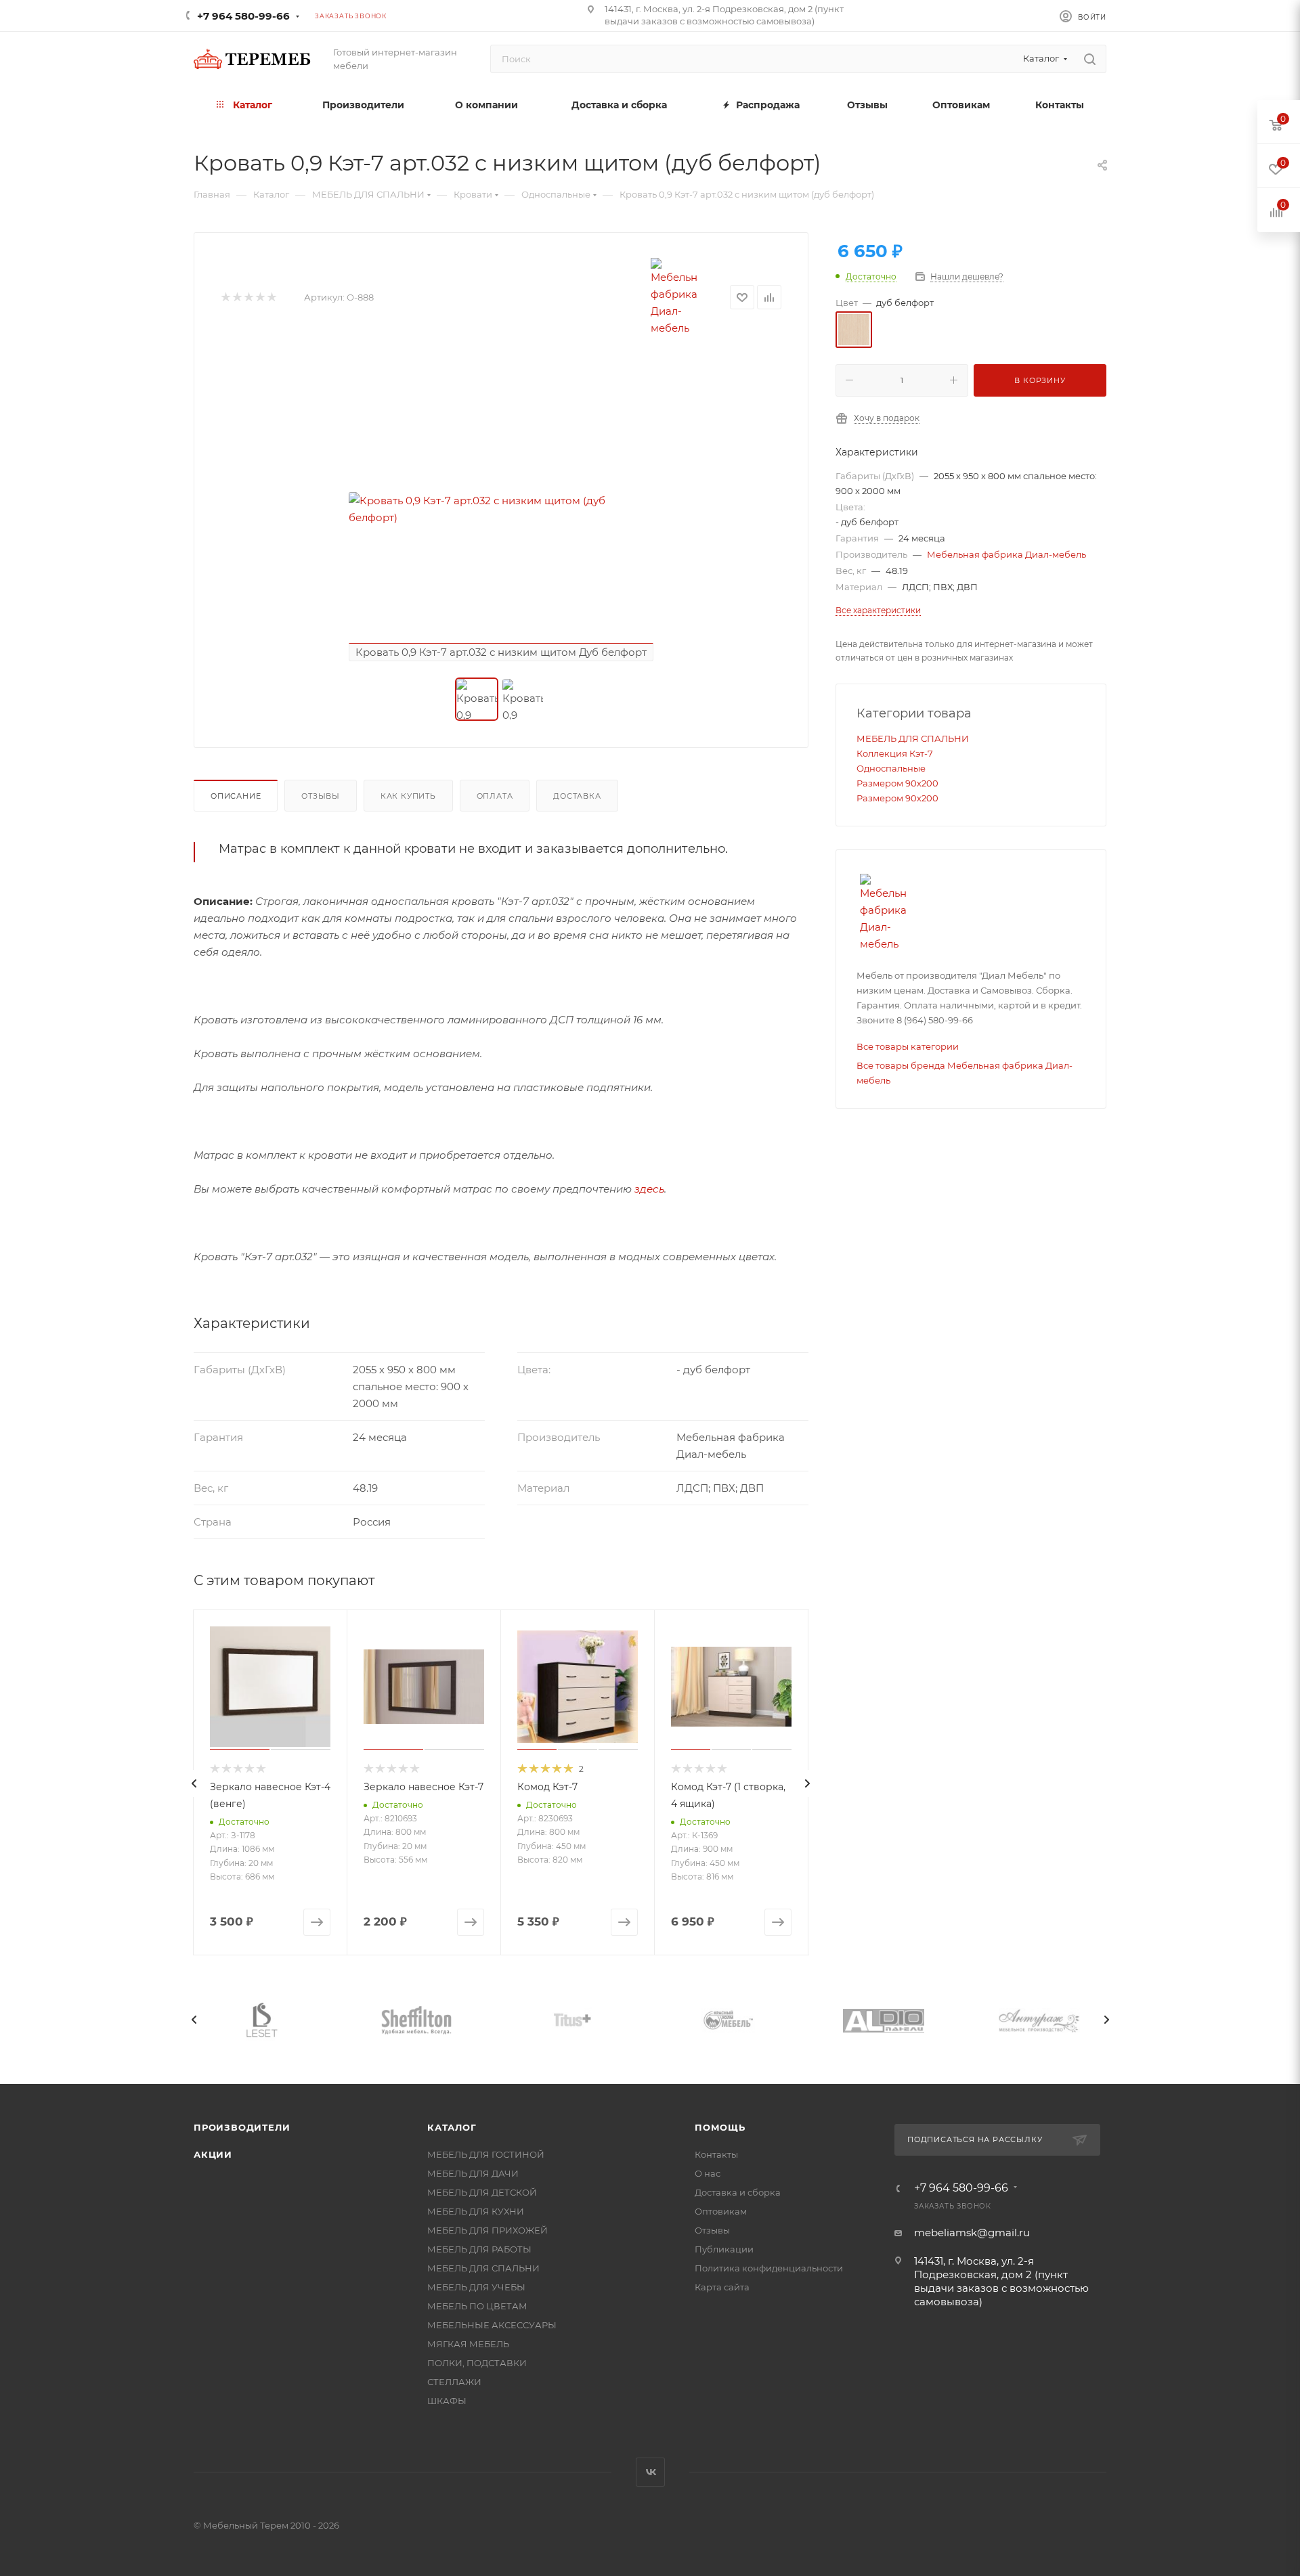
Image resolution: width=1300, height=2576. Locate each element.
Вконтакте (650, 2472)
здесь (649, 1189)
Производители (242, 2127)
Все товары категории (908, 1046)
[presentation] (194, 1783)
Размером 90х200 (897, 783)
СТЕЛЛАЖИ (454, 2382)
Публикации (724, 2249)
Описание (236, 796)
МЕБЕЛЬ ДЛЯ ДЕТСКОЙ (482, 2192)
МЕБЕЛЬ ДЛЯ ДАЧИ (473, 2173)
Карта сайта (722, 2287)
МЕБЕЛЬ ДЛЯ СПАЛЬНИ (913, 738)
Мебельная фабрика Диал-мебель (1006, 554)
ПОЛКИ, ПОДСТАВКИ (477, 2363)
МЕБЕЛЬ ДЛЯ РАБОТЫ (479, 2249)
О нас (708, 2173)
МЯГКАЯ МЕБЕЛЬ (468, 2344)
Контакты (716, 2154)
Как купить (408, 796)
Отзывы (321, 796)
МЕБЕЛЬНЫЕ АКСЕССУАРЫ (492, 2325)
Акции (213, 2154)
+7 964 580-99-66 (243, 16)
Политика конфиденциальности (769, 2268)
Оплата (495, 796)
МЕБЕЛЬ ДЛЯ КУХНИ (476, 2211)
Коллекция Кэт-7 (895, 753)
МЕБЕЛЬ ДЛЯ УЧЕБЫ (476, 2287)
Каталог (452, 2127)
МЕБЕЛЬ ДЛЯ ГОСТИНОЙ (486, 2154)
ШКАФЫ (447, 2401)
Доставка (577, 796)
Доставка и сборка (738, 2192)
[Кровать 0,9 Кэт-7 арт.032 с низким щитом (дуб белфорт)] (501, 509)
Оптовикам (721, 2211)
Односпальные (891, 768)
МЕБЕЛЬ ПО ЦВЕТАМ (477, 2306)
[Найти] (1090, 59)
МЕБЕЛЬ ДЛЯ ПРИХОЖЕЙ (487, 2230)
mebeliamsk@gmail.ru (972, 2233)
